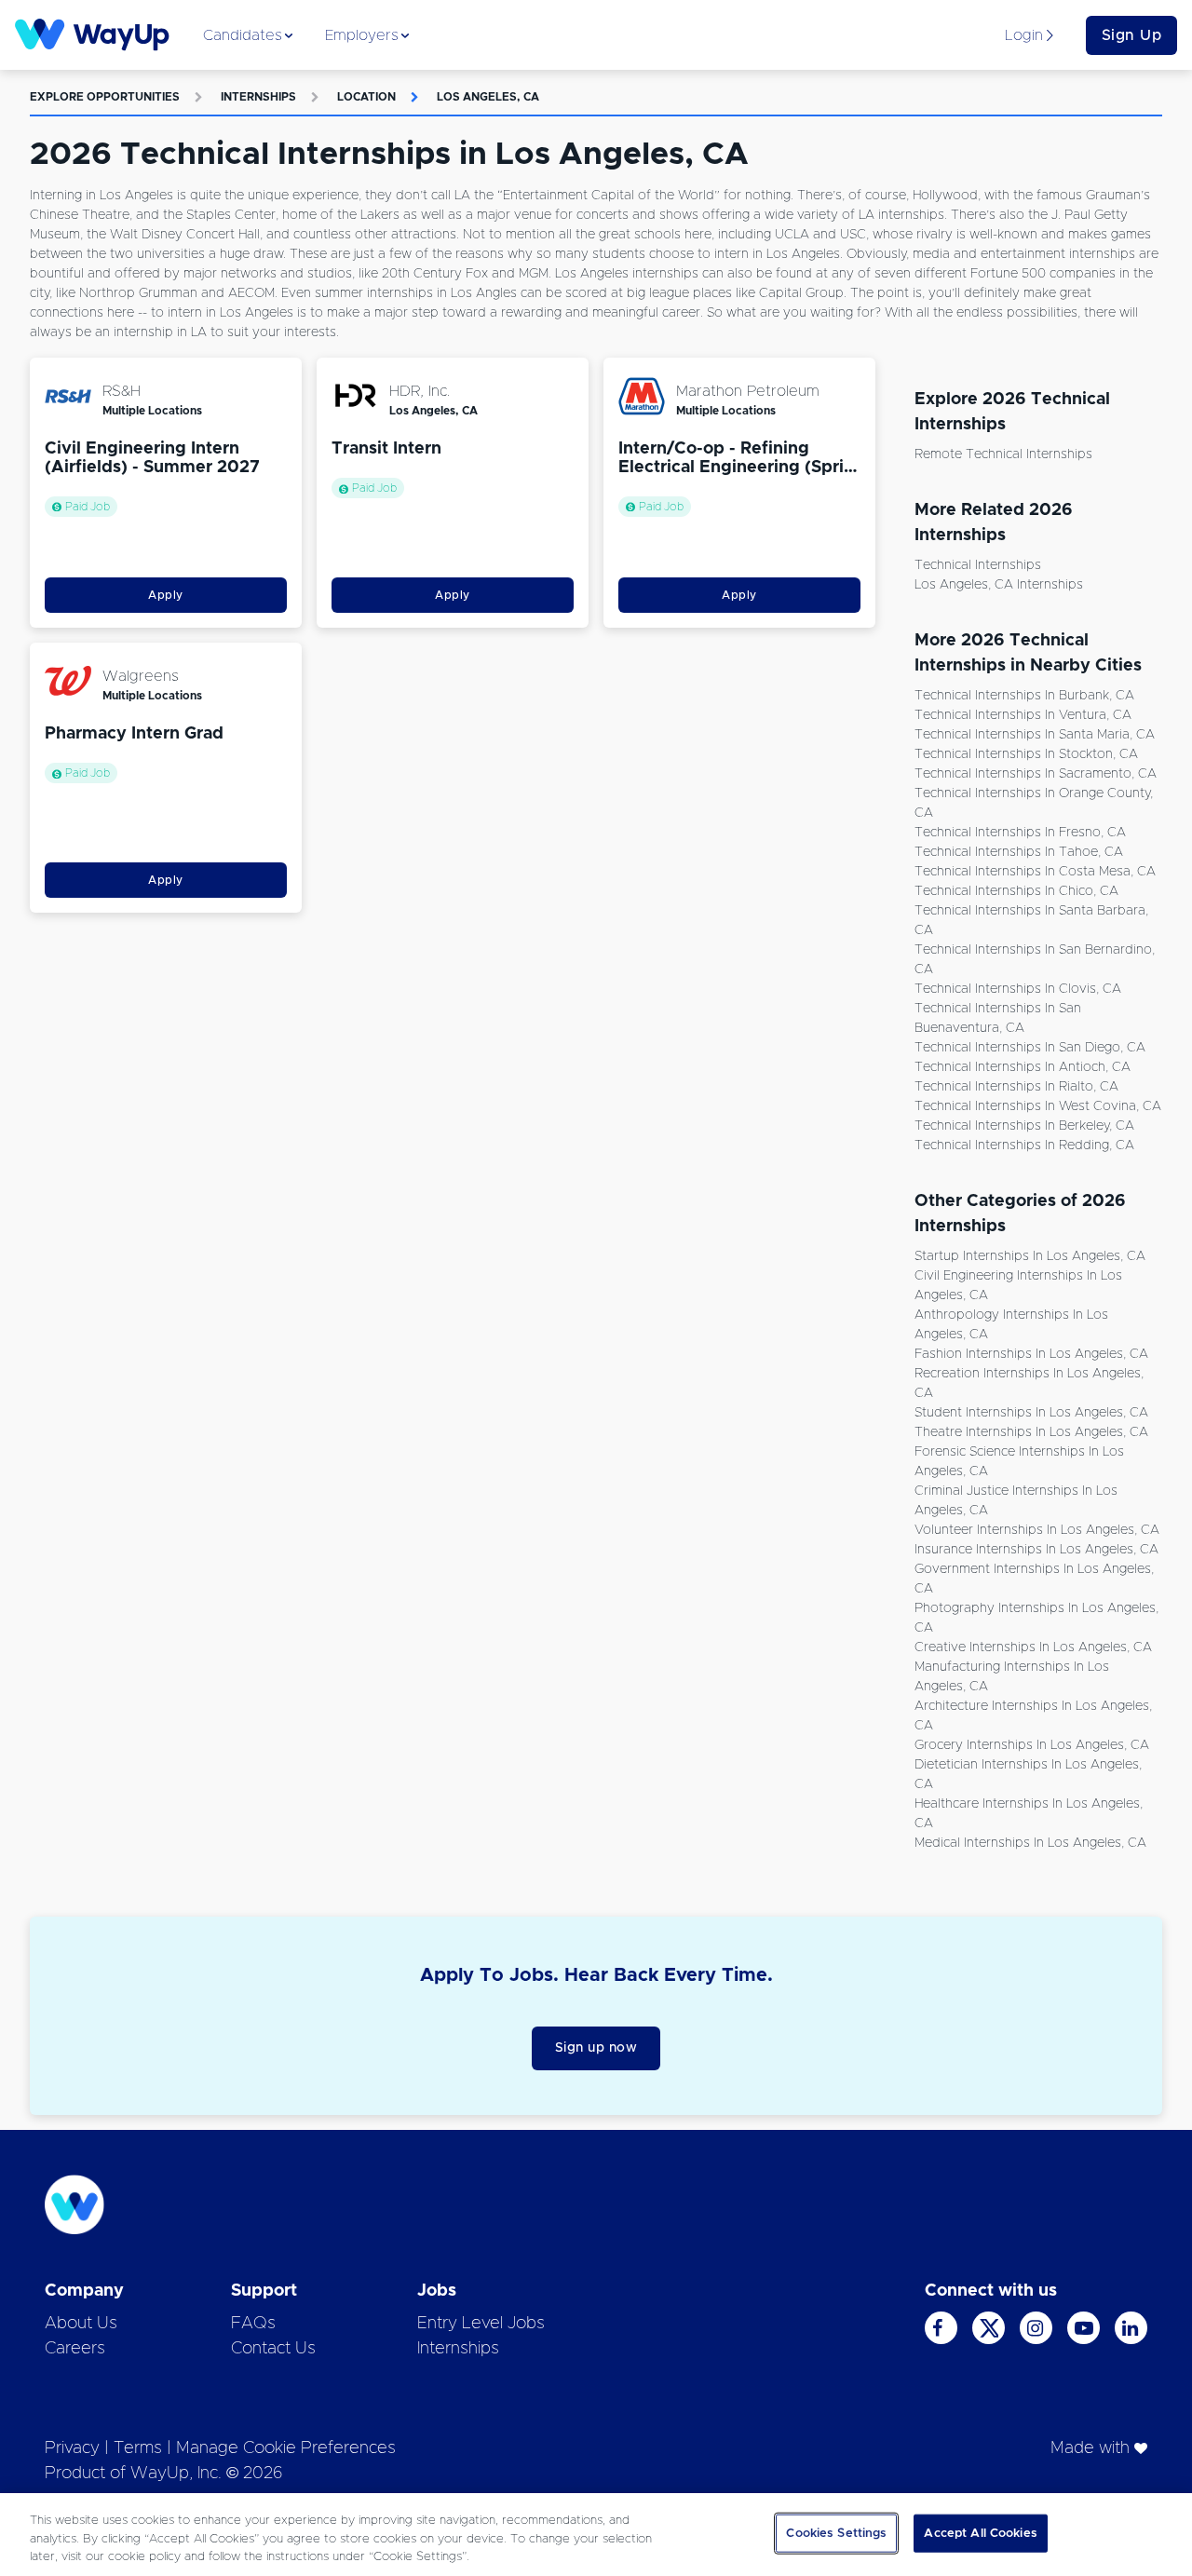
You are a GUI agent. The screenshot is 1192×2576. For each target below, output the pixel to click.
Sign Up (1132, 35)
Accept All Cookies (980, 2533)
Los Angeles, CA (488, 97)
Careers (75, 2349)
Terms (138, 2448)
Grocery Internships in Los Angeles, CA (1032, 1745)
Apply (166, 595)
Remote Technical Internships (1003, 454)
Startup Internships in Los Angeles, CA (1030, 1256)
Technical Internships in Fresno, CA (1020, 833)
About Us (81, 2324)
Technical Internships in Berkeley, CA (1024, 1126)
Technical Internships (978, 565)
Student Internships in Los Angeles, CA (1031, 1413)
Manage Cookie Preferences (286, 2448)
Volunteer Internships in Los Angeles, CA (1037, 1530)
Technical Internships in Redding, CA (1024, 1146)
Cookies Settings (836, 2533)
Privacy (72, 2448)
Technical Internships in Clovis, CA (1018, 989)
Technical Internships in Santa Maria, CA (1035, 735)
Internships (258, 97)
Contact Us (273, 2349)
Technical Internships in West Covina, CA (1038, 1106)
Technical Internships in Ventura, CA (1023, 715)
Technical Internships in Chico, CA (1016, 891)
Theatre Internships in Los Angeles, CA (1031, 1432)
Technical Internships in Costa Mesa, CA (1035, 872)
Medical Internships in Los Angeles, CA (1030, 1843)
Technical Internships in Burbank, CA (1024, 696)
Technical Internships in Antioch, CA (1023, 1067)
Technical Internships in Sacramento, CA (1036, 774)
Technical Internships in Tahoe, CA (1019, 852)
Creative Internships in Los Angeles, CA (1033, 1647)
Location (366, 97)
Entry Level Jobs (481, 2324)
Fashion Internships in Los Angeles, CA (1031, 1354)
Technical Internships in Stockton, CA (1026, 754)
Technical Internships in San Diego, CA (1030, 1048)
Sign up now (596, 2048)
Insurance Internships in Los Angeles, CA (1036, 1550)
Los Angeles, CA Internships (999, 585)
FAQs (253, 2324)
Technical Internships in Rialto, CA (1016, 1087)
